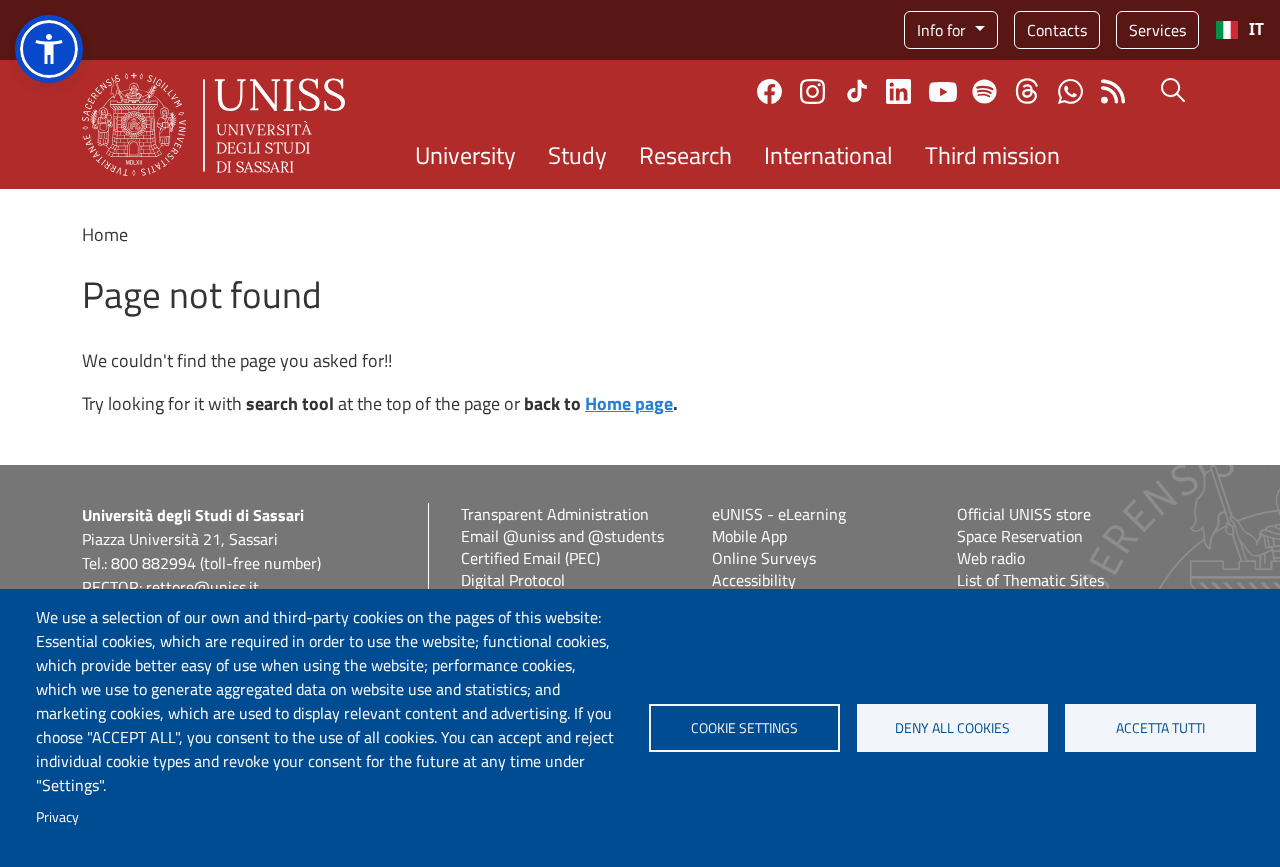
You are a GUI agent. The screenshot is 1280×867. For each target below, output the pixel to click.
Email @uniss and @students (562, 536)
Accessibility (754, 580)
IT (1256, 29)
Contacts (1057, 30)
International (828, 155)
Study (577, 155)
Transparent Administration (555, 514)
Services (1157, 30)
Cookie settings (744, 728)
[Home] (213, 124)
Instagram (812, 91)
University (465, 155)
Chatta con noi (1070, 91)
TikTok (857, 91)
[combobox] (1239, 30)
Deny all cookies (952, 728)
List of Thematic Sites (1030, 580)
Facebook (769, 91)
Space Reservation (1020, 536)
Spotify (984, 91)
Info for (943, 30)
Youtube (943, 91)
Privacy (57, 817)
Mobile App (749, 536)
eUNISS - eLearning (779, 514)
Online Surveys (764, 558)
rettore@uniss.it (202, 587)
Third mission (992, 155)
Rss (1113, 91)
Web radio (991, 558)
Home (105, 234)
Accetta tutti (1160, 728)
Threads (1027, 91)
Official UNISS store (1024, 514)
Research (685, 155)
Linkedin (898, 91)
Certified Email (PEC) (530, 558)
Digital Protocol (513, 580)
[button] (49, 49)
